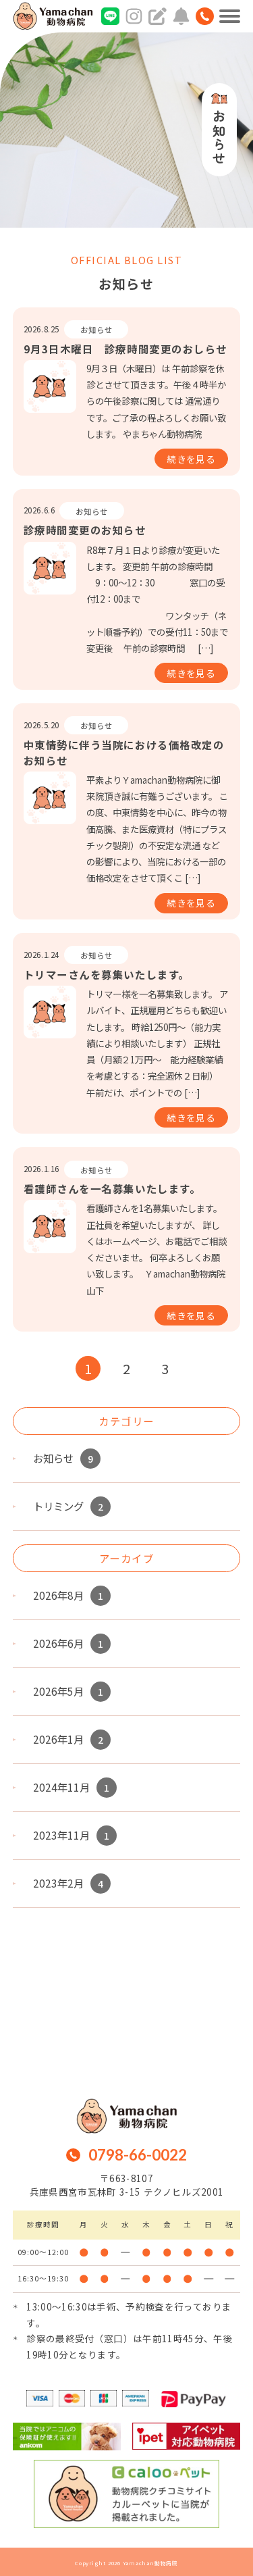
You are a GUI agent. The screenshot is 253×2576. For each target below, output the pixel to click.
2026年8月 (68, 1595)
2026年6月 (68, 1643)
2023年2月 (68, 1883)
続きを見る (191, 459)
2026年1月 (68, 1739)
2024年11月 (71, 1787)
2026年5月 (68, 1691)
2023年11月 (71, 1835)
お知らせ (96, 330)
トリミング (68, 1506)
